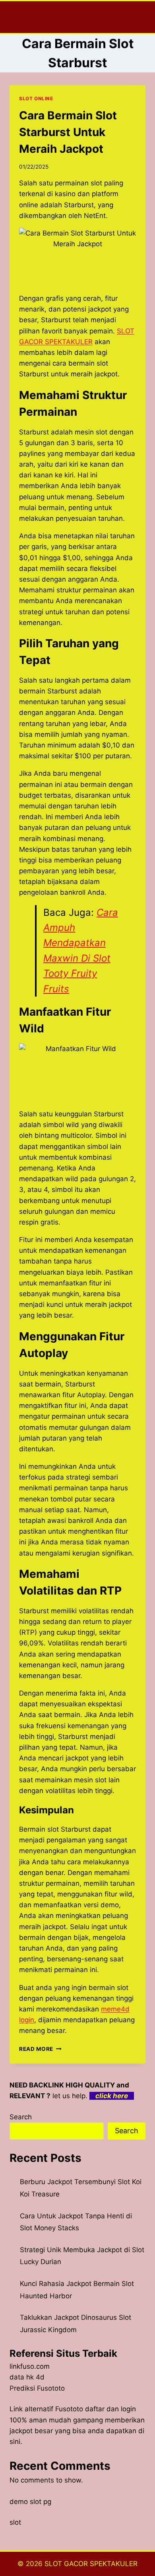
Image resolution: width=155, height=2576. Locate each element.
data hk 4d (27, 2377)
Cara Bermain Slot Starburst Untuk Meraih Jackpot (68, 132)
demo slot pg (30, 2502)
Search (21, 2117)
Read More (40, 2049)
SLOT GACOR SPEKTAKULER (91, 2564)
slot (15, 2522)
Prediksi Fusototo (37, 2388)
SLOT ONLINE (36, 98)
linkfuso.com (30, 2366)
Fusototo (69, 2409)
